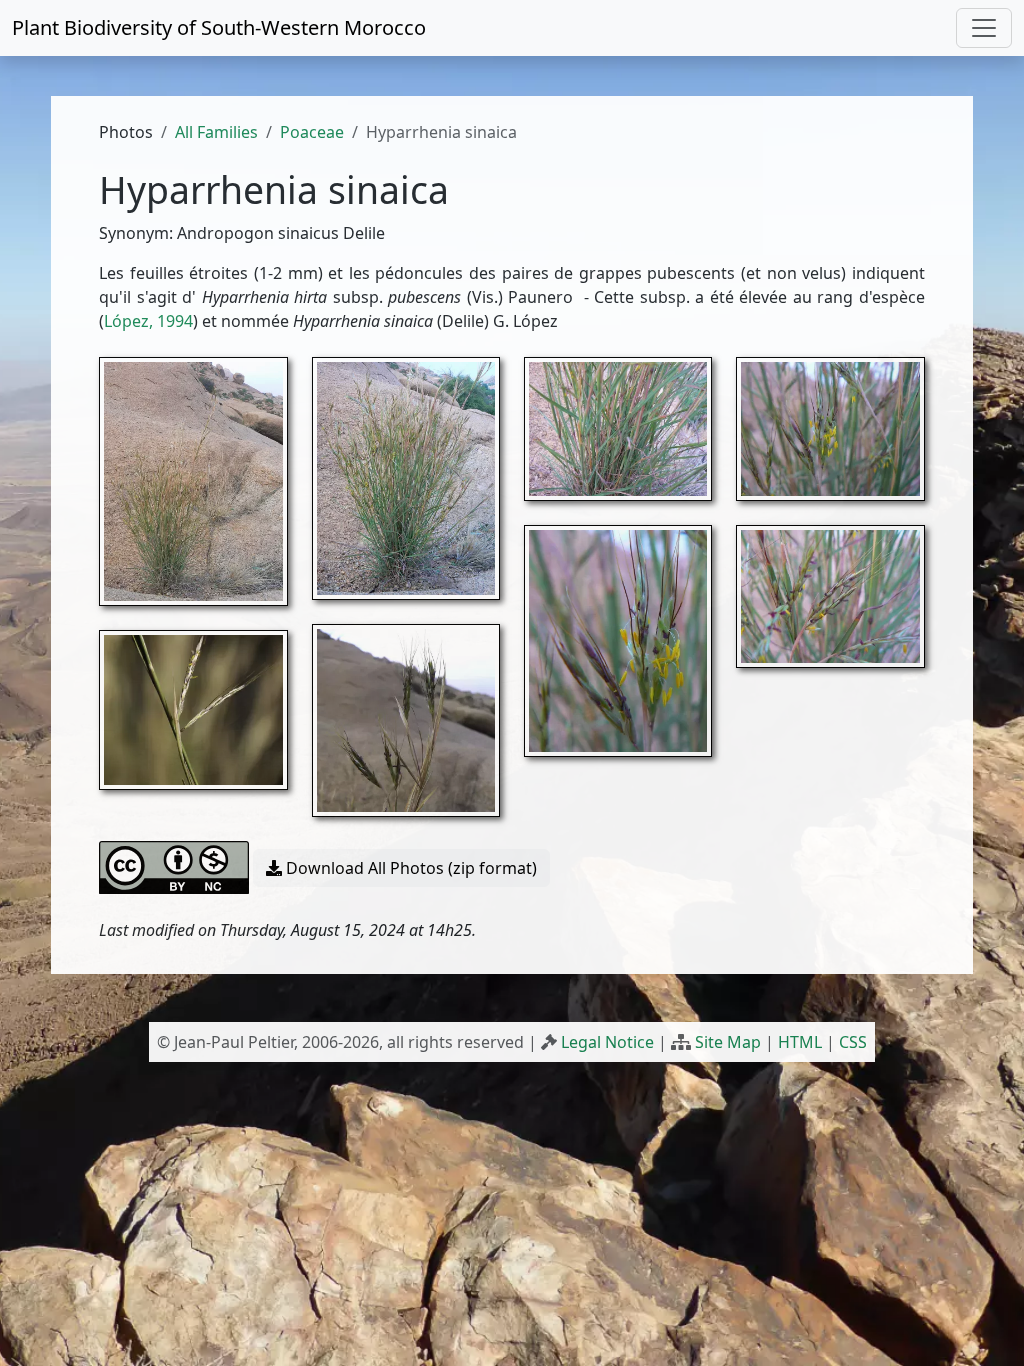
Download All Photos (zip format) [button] (409, 868)
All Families (216, 132)
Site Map (728, 1042)
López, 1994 (148, 321)
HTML (800, 1042)
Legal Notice (607, 1042)
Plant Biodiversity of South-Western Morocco (219, 27)
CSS (853, 1042)
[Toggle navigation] (984, 28)
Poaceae (312, 132)
